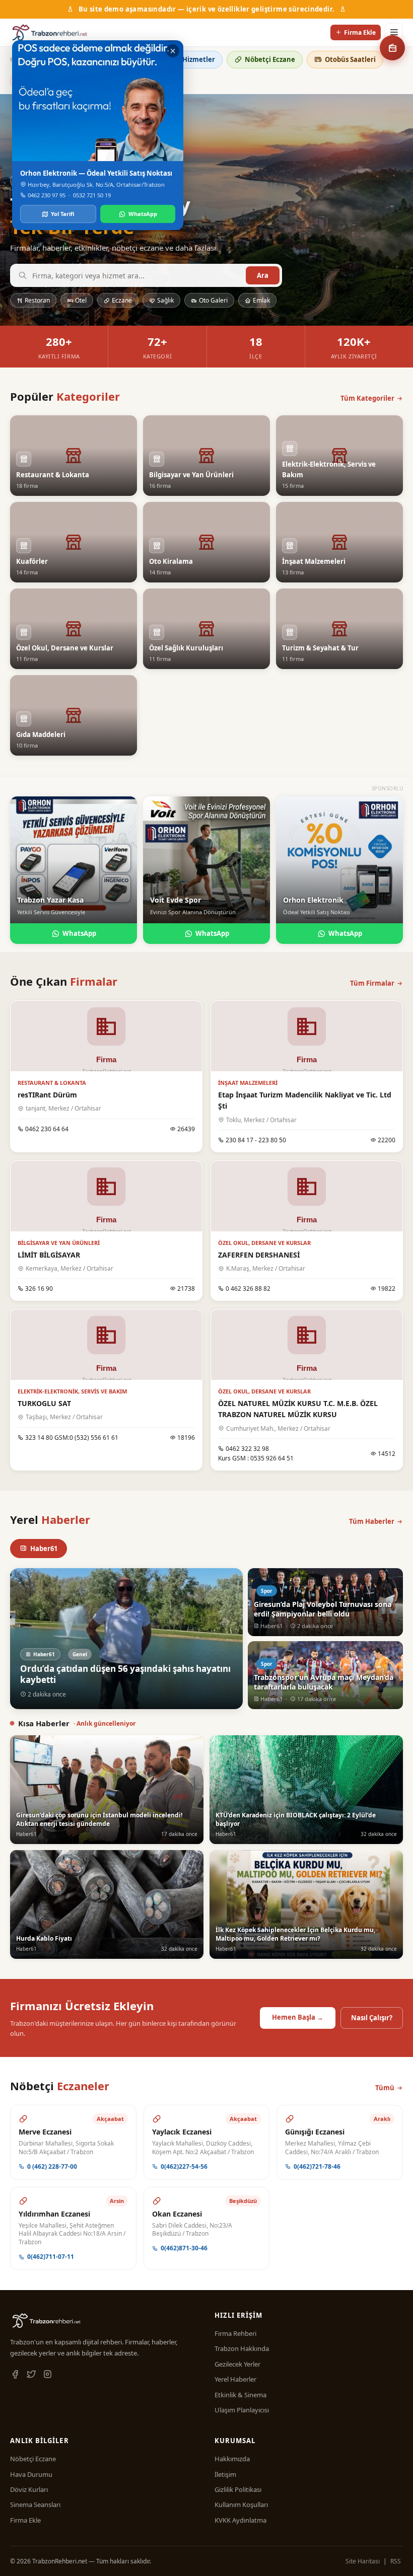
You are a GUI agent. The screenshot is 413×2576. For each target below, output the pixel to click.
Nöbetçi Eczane (270, 59)
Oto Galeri (213, 300)
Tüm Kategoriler (367, 398)
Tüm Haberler (372, 1521)
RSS (396, 2561)
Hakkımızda (232, 2459)
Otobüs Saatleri (350, 59)
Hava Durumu (31, 2474)
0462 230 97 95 (47, 195)
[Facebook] (15, 2375)
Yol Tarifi (63, 214)
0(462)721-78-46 (317, 2166)
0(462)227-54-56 (184, 2166)
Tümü (385, 2088)
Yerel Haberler (235, 2379)
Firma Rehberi (235, 2333)
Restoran (37, 300)
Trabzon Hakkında (242, 2348)
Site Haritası (363, 2561)
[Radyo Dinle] (392, 48)
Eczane (122, 300)
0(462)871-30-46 (184, 2248)
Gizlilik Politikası (238, 2489)
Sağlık (165, 300)
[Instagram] (47, 2375)
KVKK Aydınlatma (240, 2520)
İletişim (225, 2474)
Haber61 (44, 1549)
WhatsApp (79, 933)
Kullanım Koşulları (241, 2505)
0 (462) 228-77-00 (52, 2166)
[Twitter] (31, 2375)
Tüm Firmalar (372, 983)
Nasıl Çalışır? (372, 2018)
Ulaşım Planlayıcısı (242, 2410)
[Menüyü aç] (394, 32)
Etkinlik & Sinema (240, 2395)
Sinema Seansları (35, 2505)
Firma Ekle (360, 32)
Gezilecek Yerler (237, 2364)
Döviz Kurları (29, 2489)
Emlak (261, 300)
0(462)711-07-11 (51, 2257)
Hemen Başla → (298, 2017)
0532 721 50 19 (92, 195)
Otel (81, 300)
